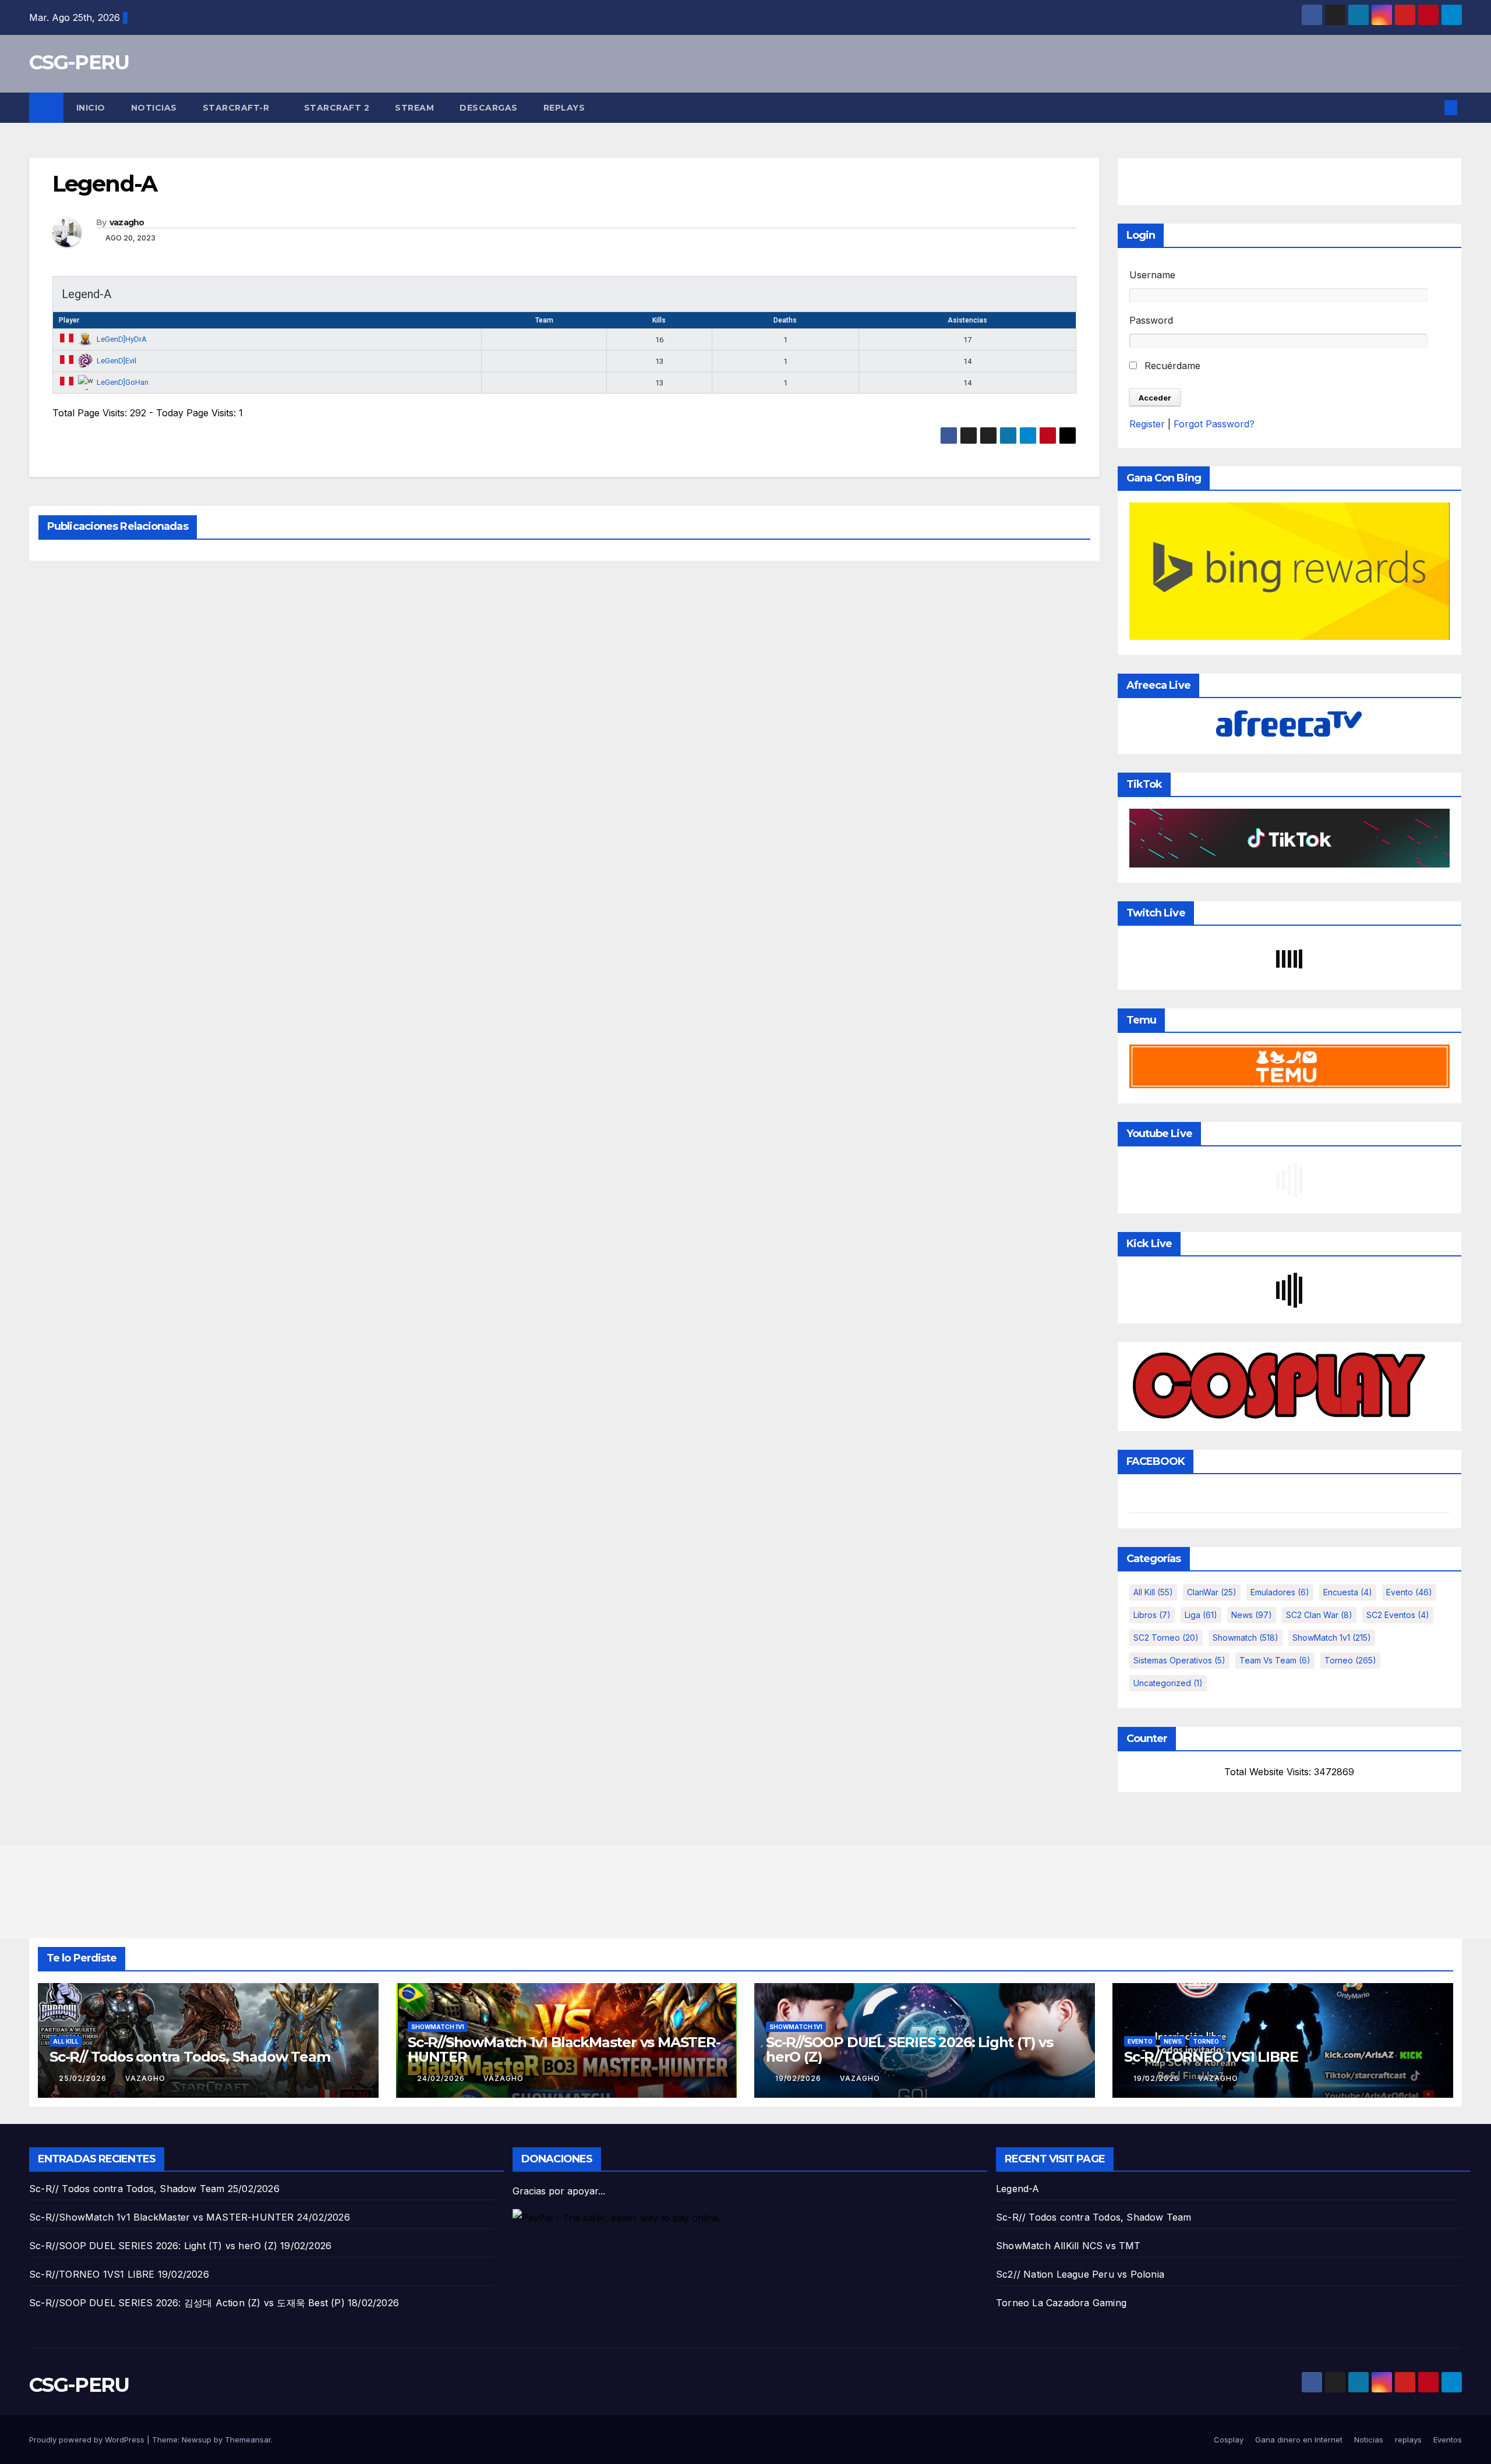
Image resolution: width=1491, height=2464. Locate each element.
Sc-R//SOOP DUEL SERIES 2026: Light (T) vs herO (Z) (909, 2049)
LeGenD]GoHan (123, 382)
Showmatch (1246, 1638)
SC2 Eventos (1398, 1615)
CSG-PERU (79, 62)
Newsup (197, 2440)
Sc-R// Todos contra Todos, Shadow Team (190, 2057)
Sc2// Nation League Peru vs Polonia (1080, 2274)
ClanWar (1212, 1592)
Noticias (154, 108)
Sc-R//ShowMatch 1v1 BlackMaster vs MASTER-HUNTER (564, 2049)
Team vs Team (1275, 1660)
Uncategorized (1168, 1683)
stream (414, 108)
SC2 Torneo (1166, 1638)
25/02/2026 (84, 2078)
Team (544, 320)
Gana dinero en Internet (1299, 2440)
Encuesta (1348, 1592)
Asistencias (967, 320)
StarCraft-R (237, 108)
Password (1151, 320)
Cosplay (1229, 2440)
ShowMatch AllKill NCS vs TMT (1068, 2246)
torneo (1350, 1660)
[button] (1432, 108)
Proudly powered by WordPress (88, 2440)
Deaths (785, 320)
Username (1152, 275)
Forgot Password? (1214, 424)
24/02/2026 (442, 2078)
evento (1409, 1592)
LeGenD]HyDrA (122, 339)
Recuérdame (1171, 366)
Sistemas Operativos (1179, 1660)
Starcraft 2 (337, 108)
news (1252, 1615)
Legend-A (1018, 2189)
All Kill (1153, 1592)
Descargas (489, 108)
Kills (659, 320)
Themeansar (248, 2440)
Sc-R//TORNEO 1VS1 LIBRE (1211, 2057)
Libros (1152, 1615)
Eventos (1448, 2440)
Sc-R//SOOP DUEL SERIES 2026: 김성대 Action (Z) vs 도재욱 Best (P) (187, 2303)
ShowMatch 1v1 (1332, 1638)
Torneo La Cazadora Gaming (1061, 2303)
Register (1147, 424)
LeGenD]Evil (116, 361)
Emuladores (1280, 1592)
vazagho (127, 222)
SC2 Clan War (1319, 1615)
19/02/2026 (799, 2078)
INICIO (91, 108)
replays (564, 108)
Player (69, 320)
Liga (1201, 1615)
